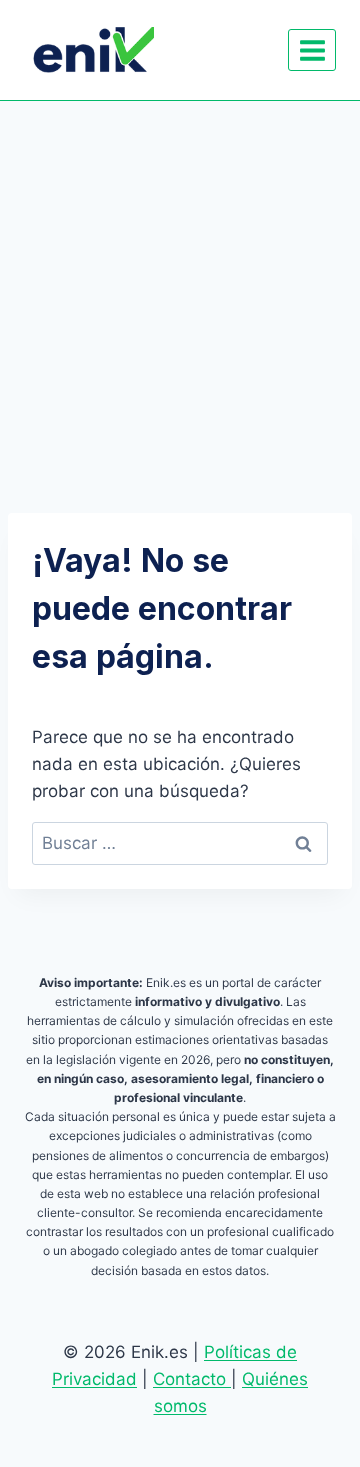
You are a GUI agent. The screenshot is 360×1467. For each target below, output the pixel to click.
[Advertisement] (180, 291)
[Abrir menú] (312, 50)
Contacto (192, 1379)
